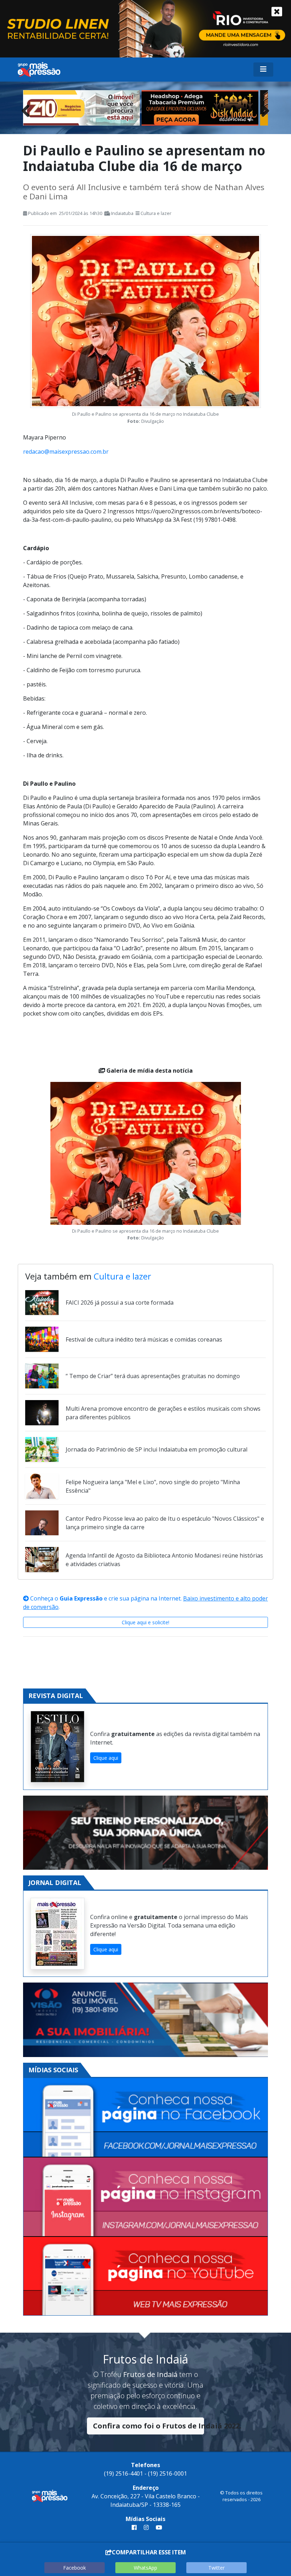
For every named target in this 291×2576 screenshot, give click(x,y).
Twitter (216, 2568)
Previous (28, 109)
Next (263, 109)
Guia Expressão (81, 1598)
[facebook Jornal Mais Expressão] (134, 2527)
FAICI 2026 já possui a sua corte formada (120, 1303)
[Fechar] (277, 12)
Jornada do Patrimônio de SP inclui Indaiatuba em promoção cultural (157, 1449)
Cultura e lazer (156, 213)
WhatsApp (145, 2568)
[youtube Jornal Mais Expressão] (158, 2527)
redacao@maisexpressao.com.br (66, 452)
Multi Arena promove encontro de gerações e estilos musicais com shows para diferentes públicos (163, 1413)
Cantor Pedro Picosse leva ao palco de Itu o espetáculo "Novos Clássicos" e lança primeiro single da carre (165, 1523)
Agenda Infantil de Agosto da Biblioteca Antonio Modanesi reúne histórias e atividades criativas (164, 1560)
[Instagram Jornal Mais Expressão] (145, 2197)
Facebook (75, 2568)
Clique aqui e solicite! (145, 1622)
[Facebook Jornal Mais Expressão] (145, 2118)
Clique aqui (106, 1758)
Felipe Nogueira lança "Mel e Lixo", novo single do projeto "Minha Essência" (153, 1486)
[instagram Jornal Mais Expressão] (146, 2527)
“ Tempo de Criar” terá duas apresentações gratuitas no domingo (153, 1376)
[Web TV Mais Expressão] (145, 2276)
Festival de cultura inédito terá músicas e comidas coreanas (144, 1339)
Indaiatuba (122, 213)
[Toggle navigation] (263, 70)
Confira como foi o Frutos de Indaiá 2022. (149, 2426)
